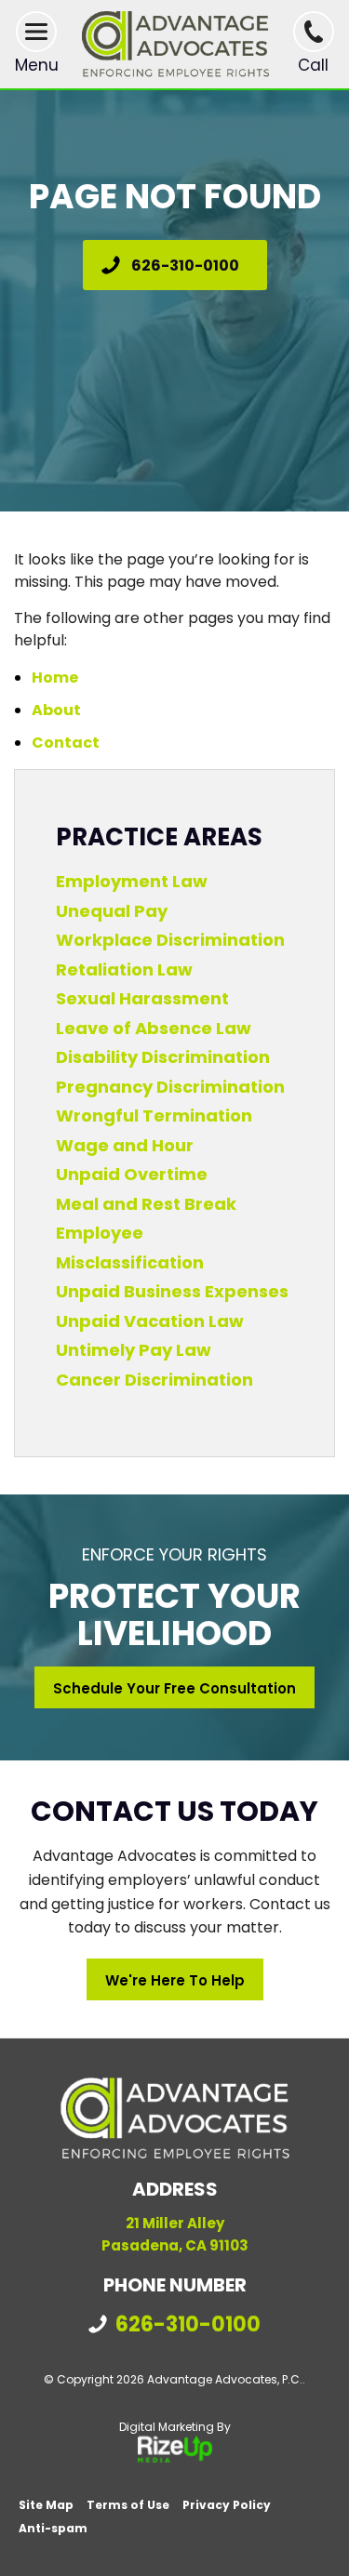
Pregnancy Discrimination (170, 1087)
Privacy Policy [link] (227, 2505)
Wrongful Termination (154, 1115)
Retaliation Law (124, 969)
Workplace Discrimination (170, 940)
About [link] (56, 710)
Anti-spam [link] (53, 2528)
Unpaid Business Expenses (172, 1291)
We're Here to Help (175, 1980)
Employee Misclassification (130, 1248)
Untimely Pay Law (134, 1350)
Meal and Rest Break (146, 1204)
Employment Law (132, 881)
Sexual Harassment (142, 998)
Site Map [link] (46, 2505)
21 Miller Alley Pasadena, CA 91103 (175, 2234)
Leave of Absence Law (154, 1028)
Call (313, 65)
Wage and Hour (125, 1145)
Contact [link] (66, 743)
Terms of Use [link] (128, 2505)
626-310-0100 (185, 266)
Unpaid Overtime (132, 1174)
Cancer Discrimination (154, 1380)
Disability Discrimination (163, 1057)
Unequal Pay (112, 911)
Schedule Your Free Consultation (174, 1688)
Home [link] (55, 677)
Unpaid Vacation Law (150, 1321)
